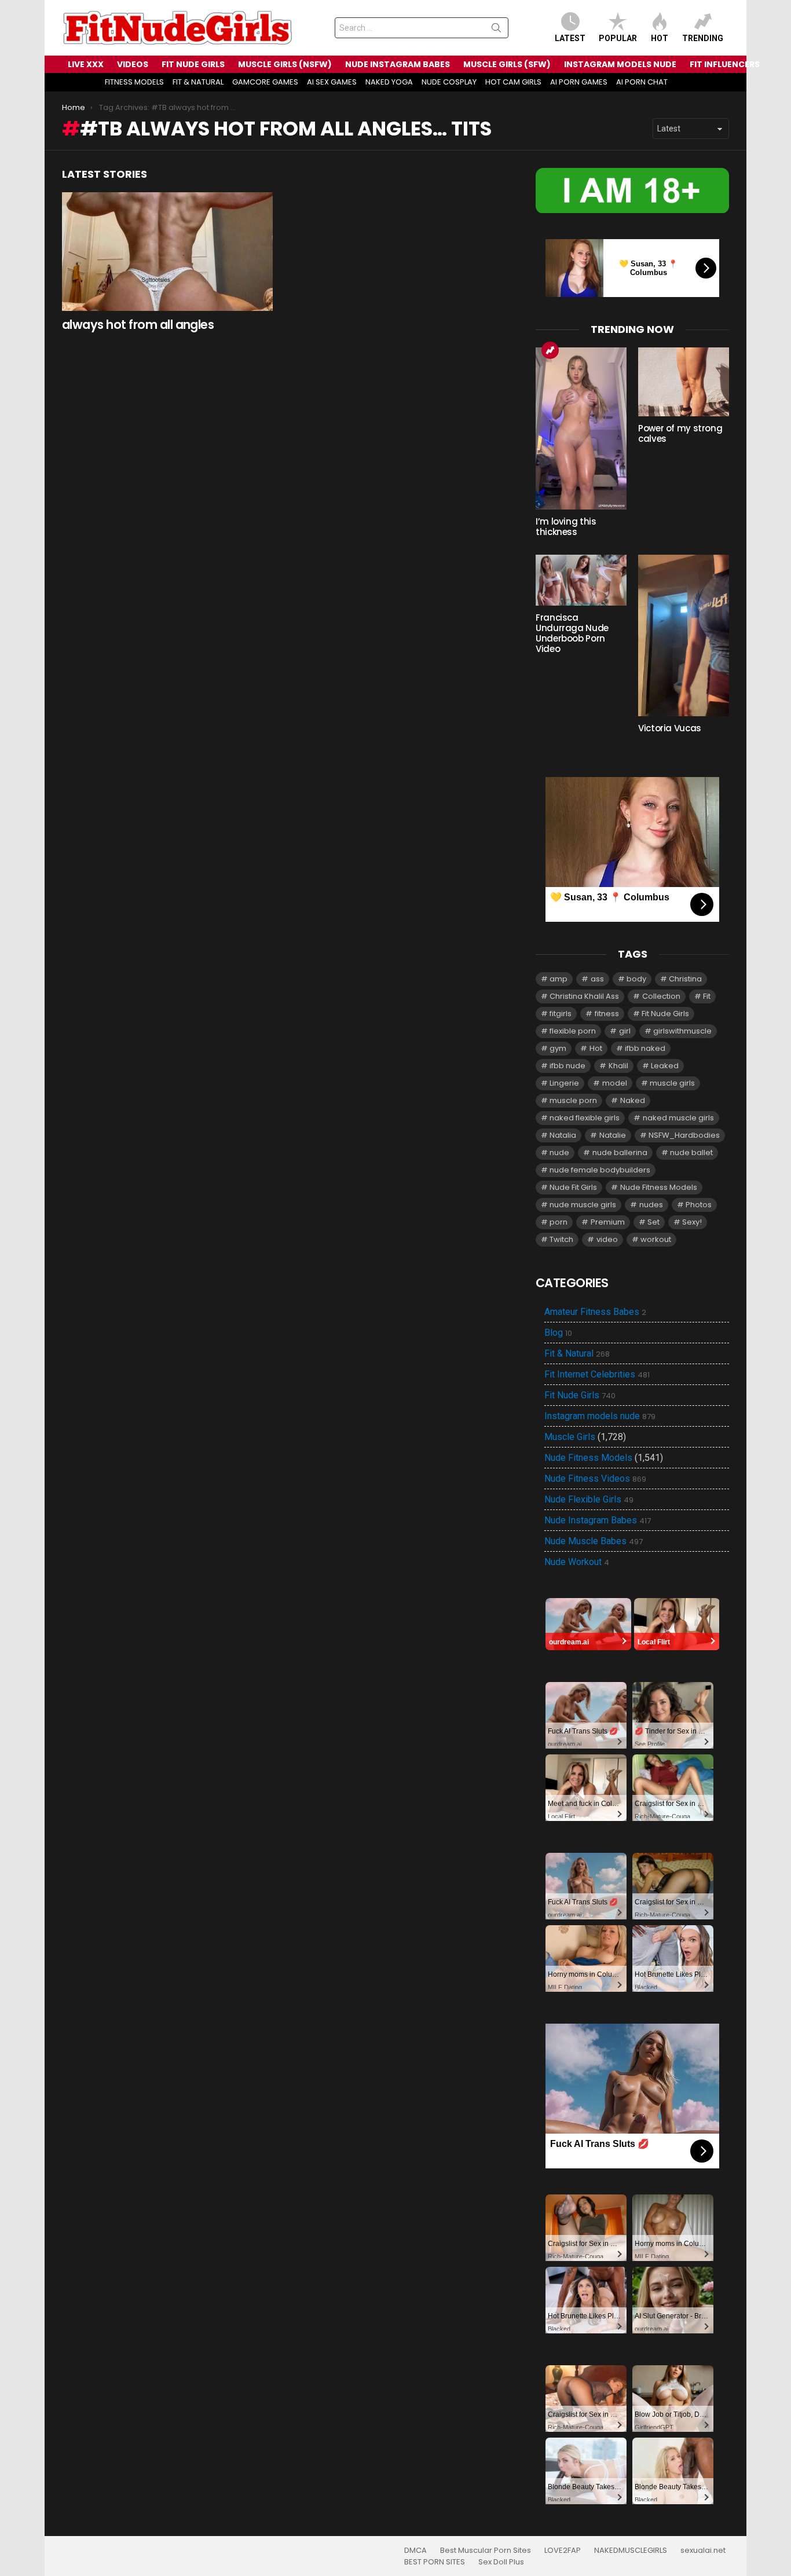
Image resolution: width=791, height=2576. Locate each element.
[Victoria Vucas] (684, 635)
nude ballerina (620, 1153)
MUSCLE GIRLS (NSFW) (285, 64)
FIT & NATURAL (198, 82)
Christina (685, 979)
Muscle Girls (570, 1437)
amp (559, 979)
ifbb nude (567, 1066)
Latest (570, 38)
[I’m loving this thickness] (581, 428)
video (607, 1239)
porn (559, 1222)
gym (558, 1048)
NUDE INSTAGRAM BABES (398, 64)
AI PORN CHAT (642, 82)
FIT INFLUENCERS (725, 64)
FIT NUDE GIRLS (193, 64)
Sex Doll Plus (501, 2562)
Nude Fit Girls (573, 1187)
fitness (607, 1014)
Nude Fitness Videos (595, 1479)
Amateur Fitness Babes (595, 1312)
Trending (703, 38)
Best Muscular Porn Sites (486, 2551)
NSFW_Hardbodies (684, 1135)
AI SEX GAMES (332, 82)
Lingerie (564, 1083)
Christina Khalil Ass (584, 996)
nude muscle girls (583, 1205)
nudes (651, 1205)
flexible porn (573, 1031)
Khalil (618, 1066)
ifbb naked (645, 1048)
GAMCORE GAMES (265, 82)
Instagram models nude (600, 1416)
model (615, 1083)
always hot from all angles (138, 325)
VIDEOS (133, 64)
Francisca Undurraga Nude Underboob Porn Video (572, 633)
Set (653, 1222)
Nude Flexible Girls (589, 1500)
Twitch (561, 1239)
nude (559, 1153)
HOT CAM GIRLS (513, 82)
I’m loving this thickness (566, 527)
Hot (660, 38)
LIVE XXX (86, 64)
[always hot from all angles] (167, 252)
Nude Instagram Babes (598, 1520)
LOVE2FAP (563, 2551)
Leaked (665, 1066)
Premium (608, 1222)
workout (656, 1239)
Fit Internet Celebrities (597, 1375)
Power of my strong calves (680, 433)
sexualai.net (703, 2551)
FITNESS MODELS (134, 82)
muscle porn (573, 1100)
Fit (707, 996)
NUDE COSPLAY (449, 82)
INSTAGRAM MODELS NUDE (620, 64)
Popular (618, 38)
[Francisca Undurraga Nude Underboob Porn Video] (581, 580)
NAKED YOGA (389, 82)
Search (496, 30)
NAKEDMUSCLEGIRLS (631, 2551)
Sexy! (692, 1222)
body (636, 979)
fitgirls (561, 1014)
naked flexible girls (585, 1118)
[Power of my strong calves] (684, 382)
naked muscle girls (678, 1118)
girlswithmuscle (682, 1031)
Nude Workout (577, 1562)
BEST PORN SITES (435, 2562)
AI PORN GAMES (579, 82)
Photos (699, 1205)
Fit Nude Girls (665, 1014)
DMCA (415, 2551)
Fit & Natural (577, 1354)
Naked (633, 1100)
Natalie (613, 1135)
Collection (661, 996)
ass (597, 979)
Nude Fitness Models (659, 1187)
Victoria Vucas (670, 728)
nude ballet (691, 1153)
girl (625, 1031)
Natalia (563, 1135)
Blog (558, 1333)
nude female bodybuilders (600, 1170)
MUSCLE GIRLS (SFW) (507, 64)
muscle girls (672, 1083)
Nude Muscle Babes (594, 1541)
